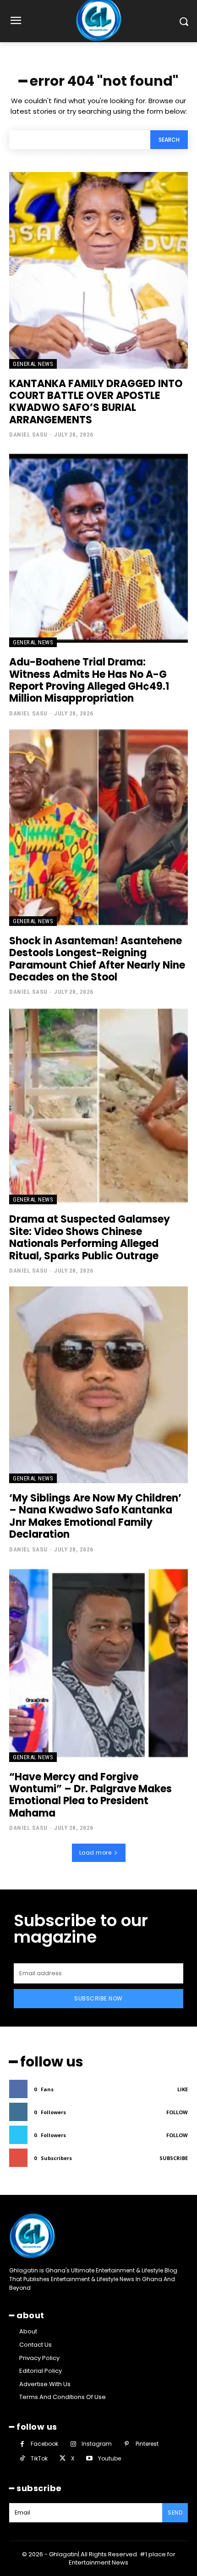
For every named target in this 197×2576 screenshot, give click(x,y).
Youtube (109, 2458)
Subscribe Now (98, 1998)
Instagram (97, 2444)
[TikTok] (22, 2458)
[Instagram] (73, 2444)
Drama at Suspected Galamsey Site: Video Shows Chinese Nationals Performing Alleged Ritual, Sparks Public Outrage (90, 1237)
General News (33, 364)
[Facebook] (22, 2444)
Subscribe (174, 2158)
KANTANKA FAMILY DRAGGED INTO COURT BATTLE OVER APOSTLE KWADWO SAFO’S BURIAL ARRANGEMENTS (96, 402)
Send (175, 2512)
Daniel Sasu (28, 435)
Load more (96, 1853)
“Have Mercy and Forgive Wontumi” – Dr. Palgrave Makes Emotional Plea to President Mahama (90, 1795)
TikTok (39, 2458)
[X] (63, 2458)
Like (183, 2089)
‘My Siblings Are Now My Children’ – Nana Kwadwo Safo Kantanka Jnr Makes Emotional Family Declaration (95, 1516)
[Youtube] (89, 2458)
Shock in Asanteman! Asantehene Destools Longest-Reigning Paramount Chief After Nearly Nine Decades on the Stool (97, 959)
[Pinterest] (127, 2444)
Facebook (44, 2444)
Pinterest (147, 2444)
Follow (177, 2112)
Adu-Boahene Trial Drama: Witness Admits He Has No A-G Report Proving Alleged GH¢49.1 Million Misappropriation (89, 680)
